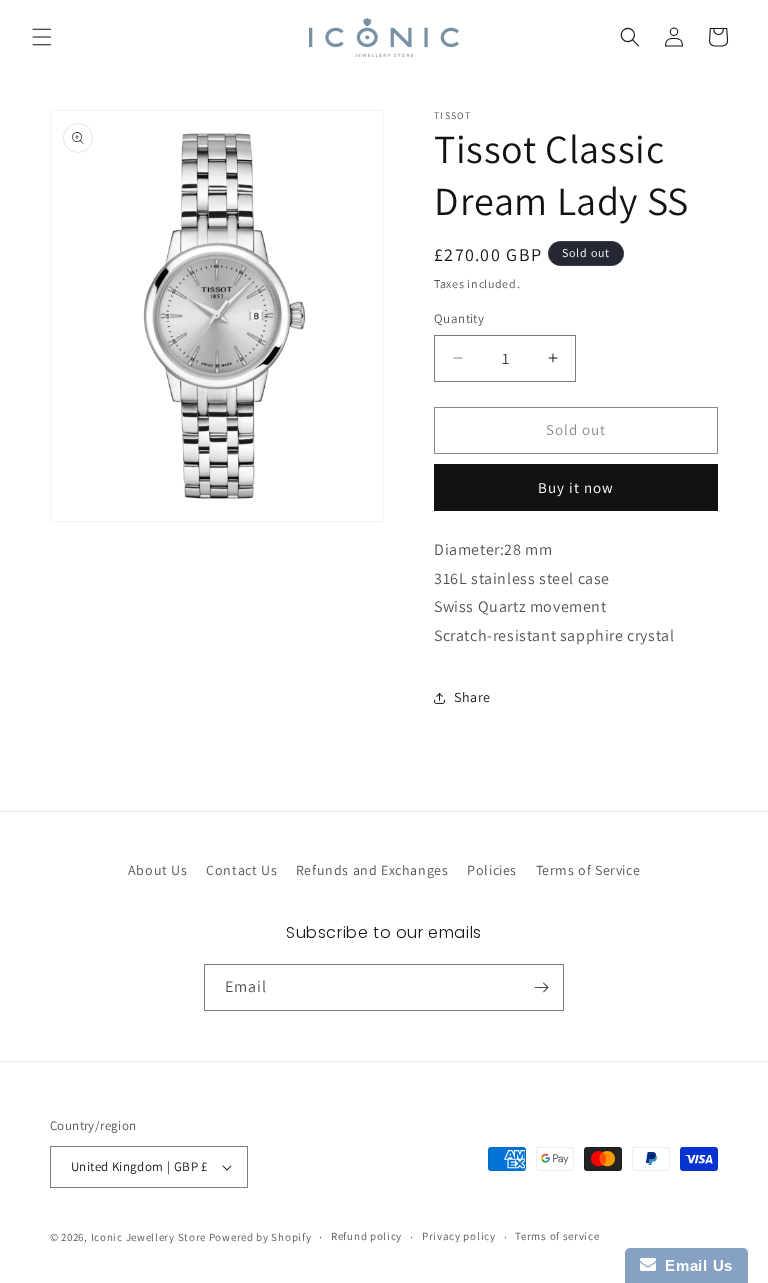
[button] (42, 37)
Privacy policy (459, 1236)
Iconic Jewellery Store (148, 1237)
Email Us (694, 1265)
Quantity (459, 318)
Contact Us (241, 870)
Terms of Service (588, 870)
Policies (492, 870)
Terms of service (557, 1236)
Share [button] (472, 697)
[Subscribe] (541, 987)
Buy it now (576, 487)
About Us (158, 870)
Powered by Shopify (260, 1237)
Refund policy (366, 1236)
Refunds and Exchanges (372, 870)
